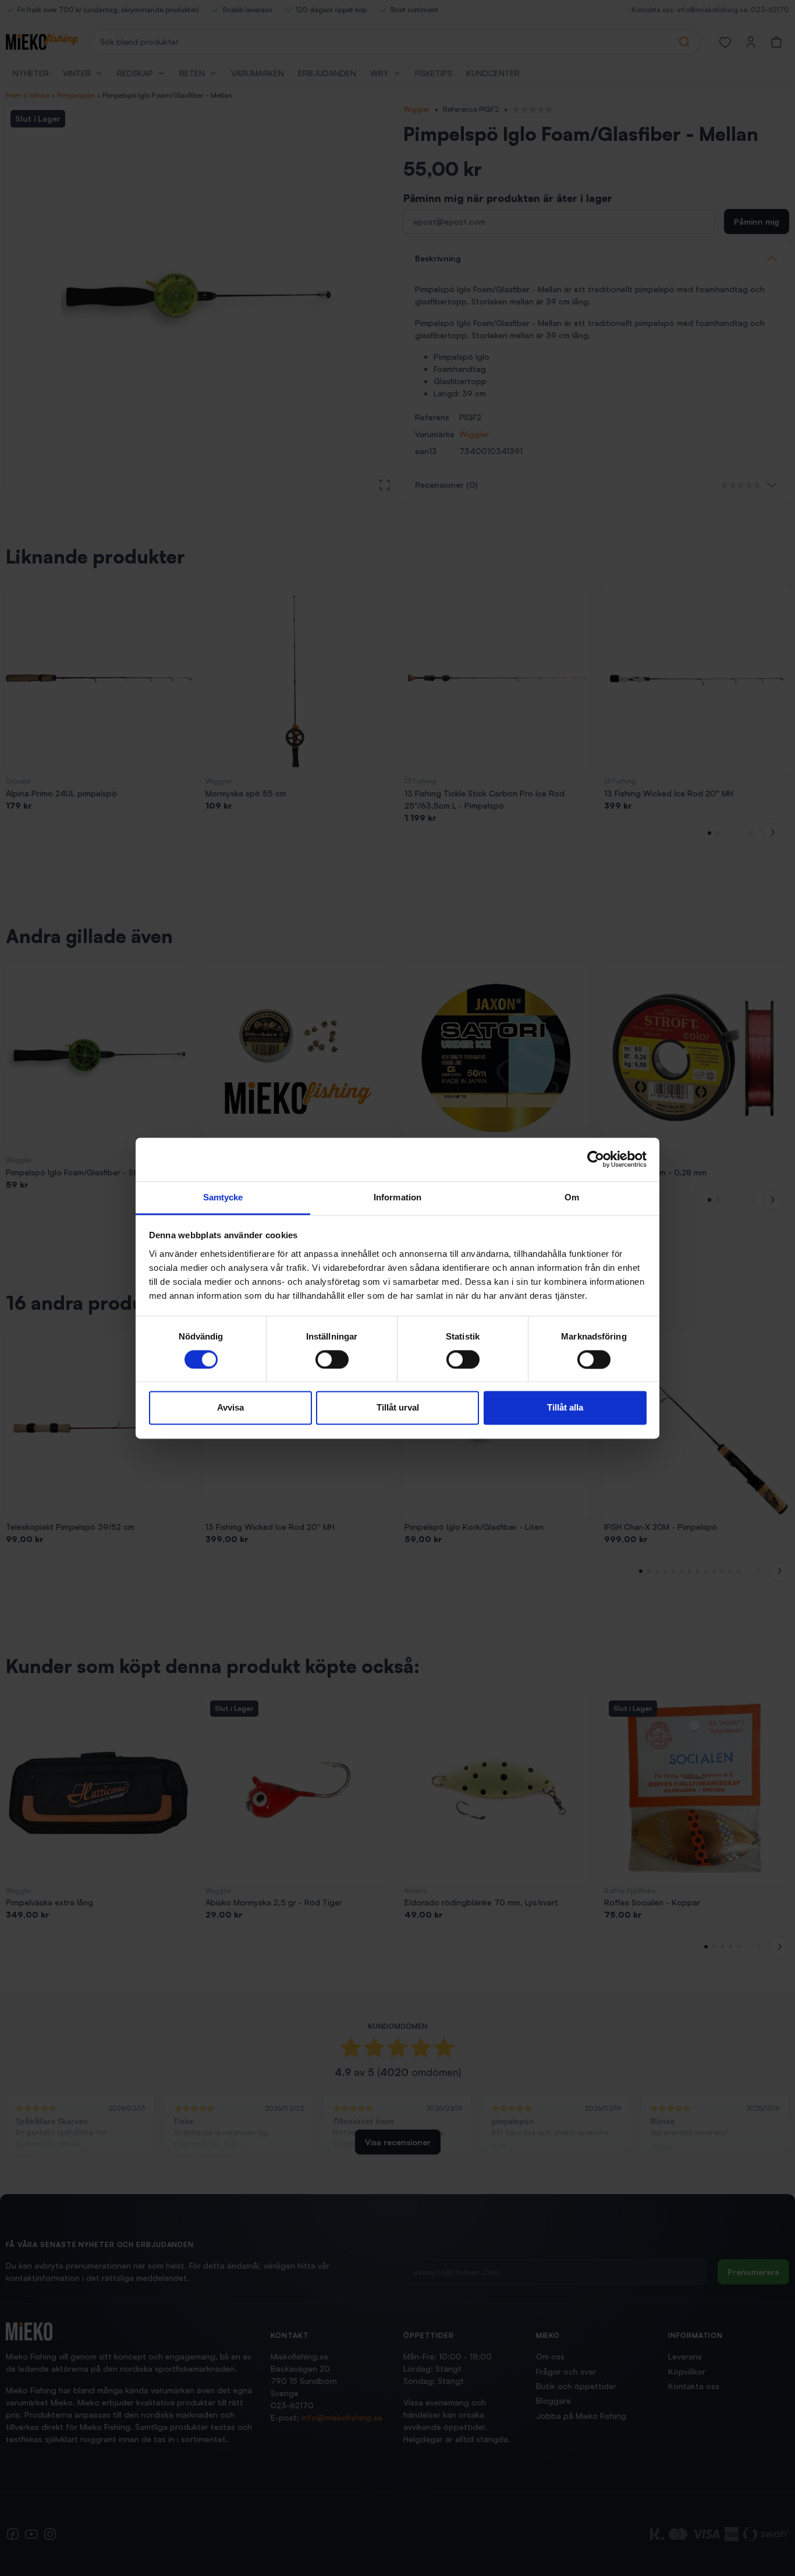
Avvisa (230, 1408)
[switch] (332, 1359)
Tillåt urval (398, 1408)
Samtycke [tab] (223, 1197)
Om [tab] (572, 1197)
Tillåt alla (565, 1408)
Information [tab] (397, 1197)
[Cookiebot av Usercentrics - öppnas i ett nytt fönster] (596, 1159)
